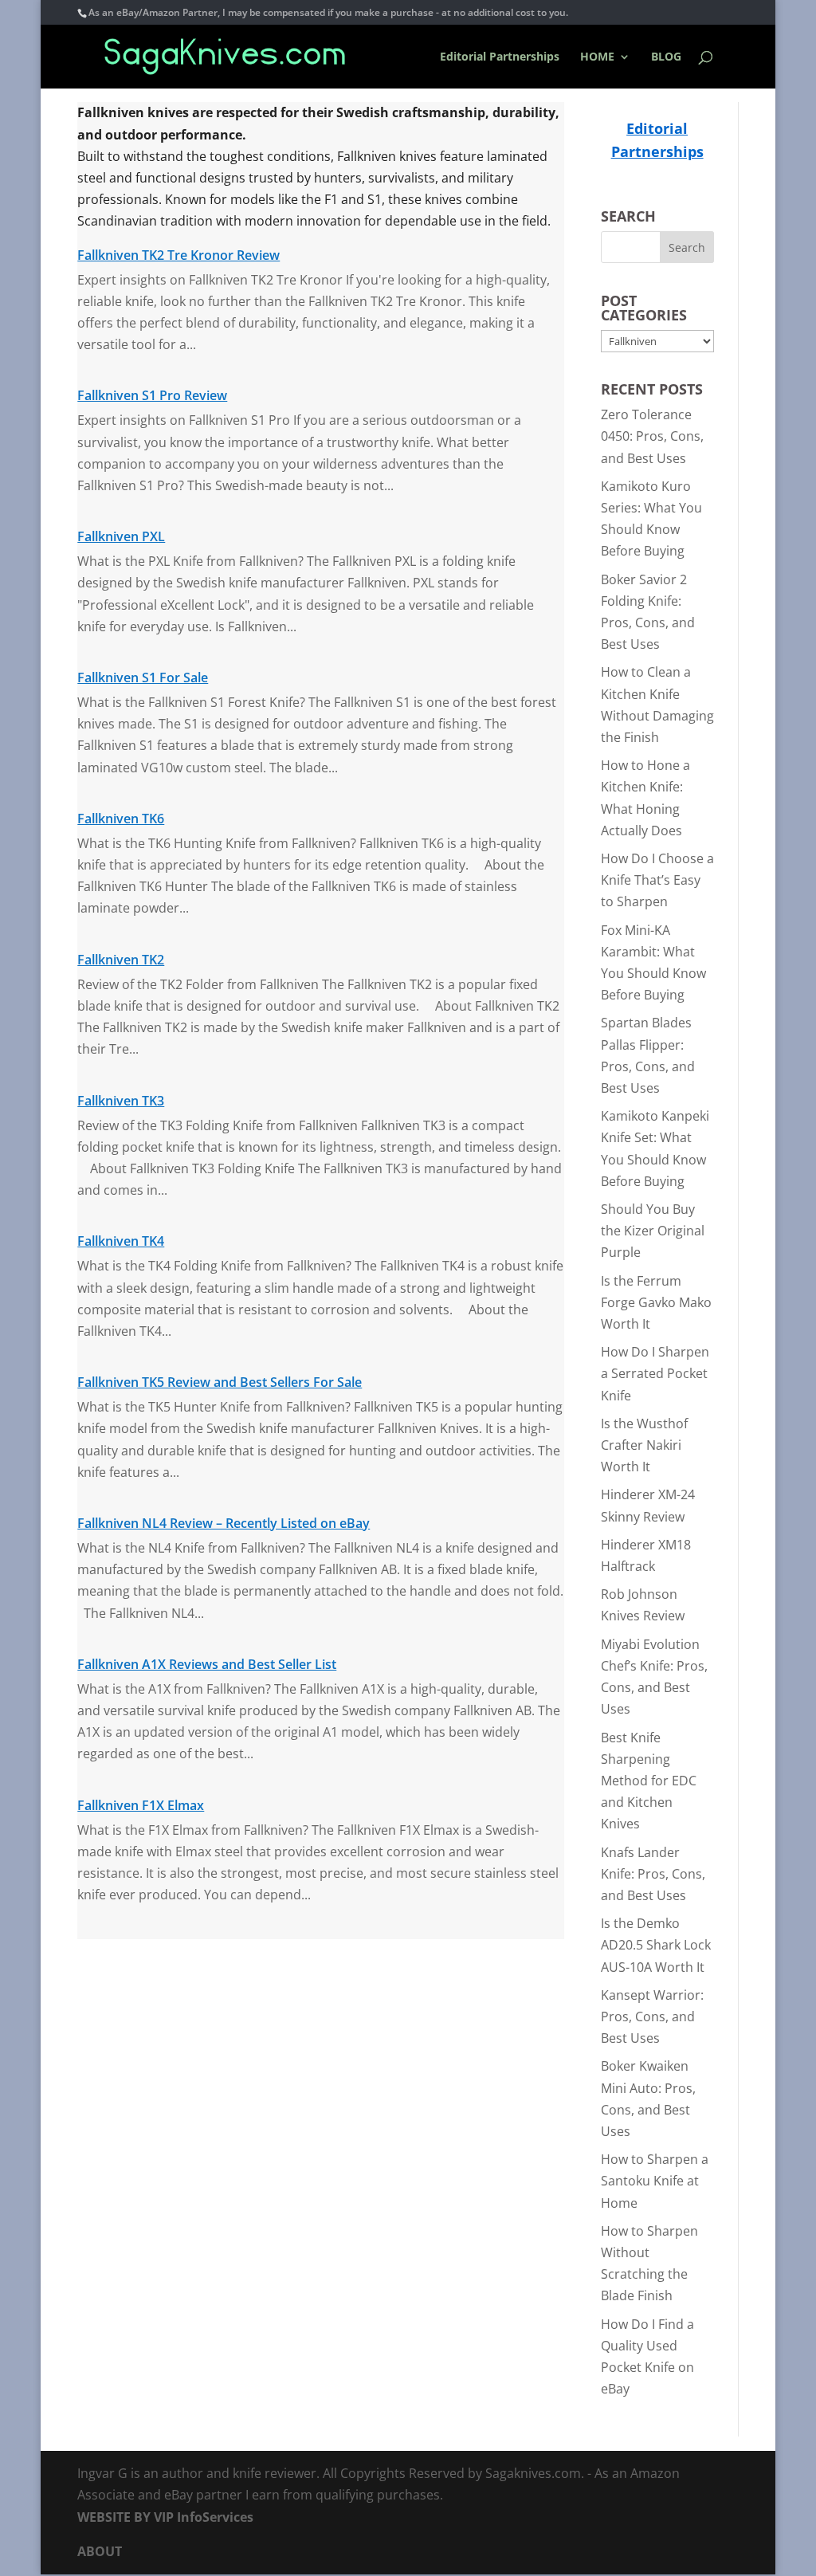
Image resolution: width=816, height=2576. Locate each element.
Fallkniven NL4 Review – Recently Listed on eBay (224, 1523)
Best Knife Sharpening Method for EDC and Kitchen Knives (649, 1781)
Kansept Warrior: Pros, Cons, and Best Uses (652, 2016)
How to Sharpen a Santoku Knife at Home (655, 2181)
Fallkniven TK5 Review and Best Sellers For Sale (220, 1382)
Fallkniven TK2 (121, 960)
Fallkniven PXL (121, 536)
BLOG (666, 57)
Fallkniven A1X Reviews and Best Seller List (207, 1664)
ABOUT (100, 2551)
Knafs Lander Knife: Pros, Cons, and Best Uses (653, 1874)
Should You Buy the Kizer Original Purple (653, 1231)
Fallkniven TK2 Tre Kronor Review (178, 255)
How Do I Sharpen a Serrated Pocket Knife (655, 1373)
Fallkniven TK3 (121, 1101)
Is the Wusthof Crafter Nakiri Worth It (644, 1445)
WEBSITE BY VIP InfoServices (165, 2517)
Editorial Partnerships (500, 57)
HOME (597, 57)
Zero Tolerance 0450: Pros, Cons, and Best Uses (652, 436)
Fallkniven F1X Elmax (141, 1805)
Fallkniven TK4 (121, 1241)
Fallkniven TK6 (121, 819)
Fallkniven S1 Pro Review (152, 395)
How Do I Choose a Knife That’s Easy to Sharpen (657, 880)
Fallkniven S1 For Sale (143, 677)
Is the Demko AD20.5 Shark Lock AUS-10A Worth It (656, 1945)
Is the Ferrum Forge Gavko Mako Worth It (656, 1302)
